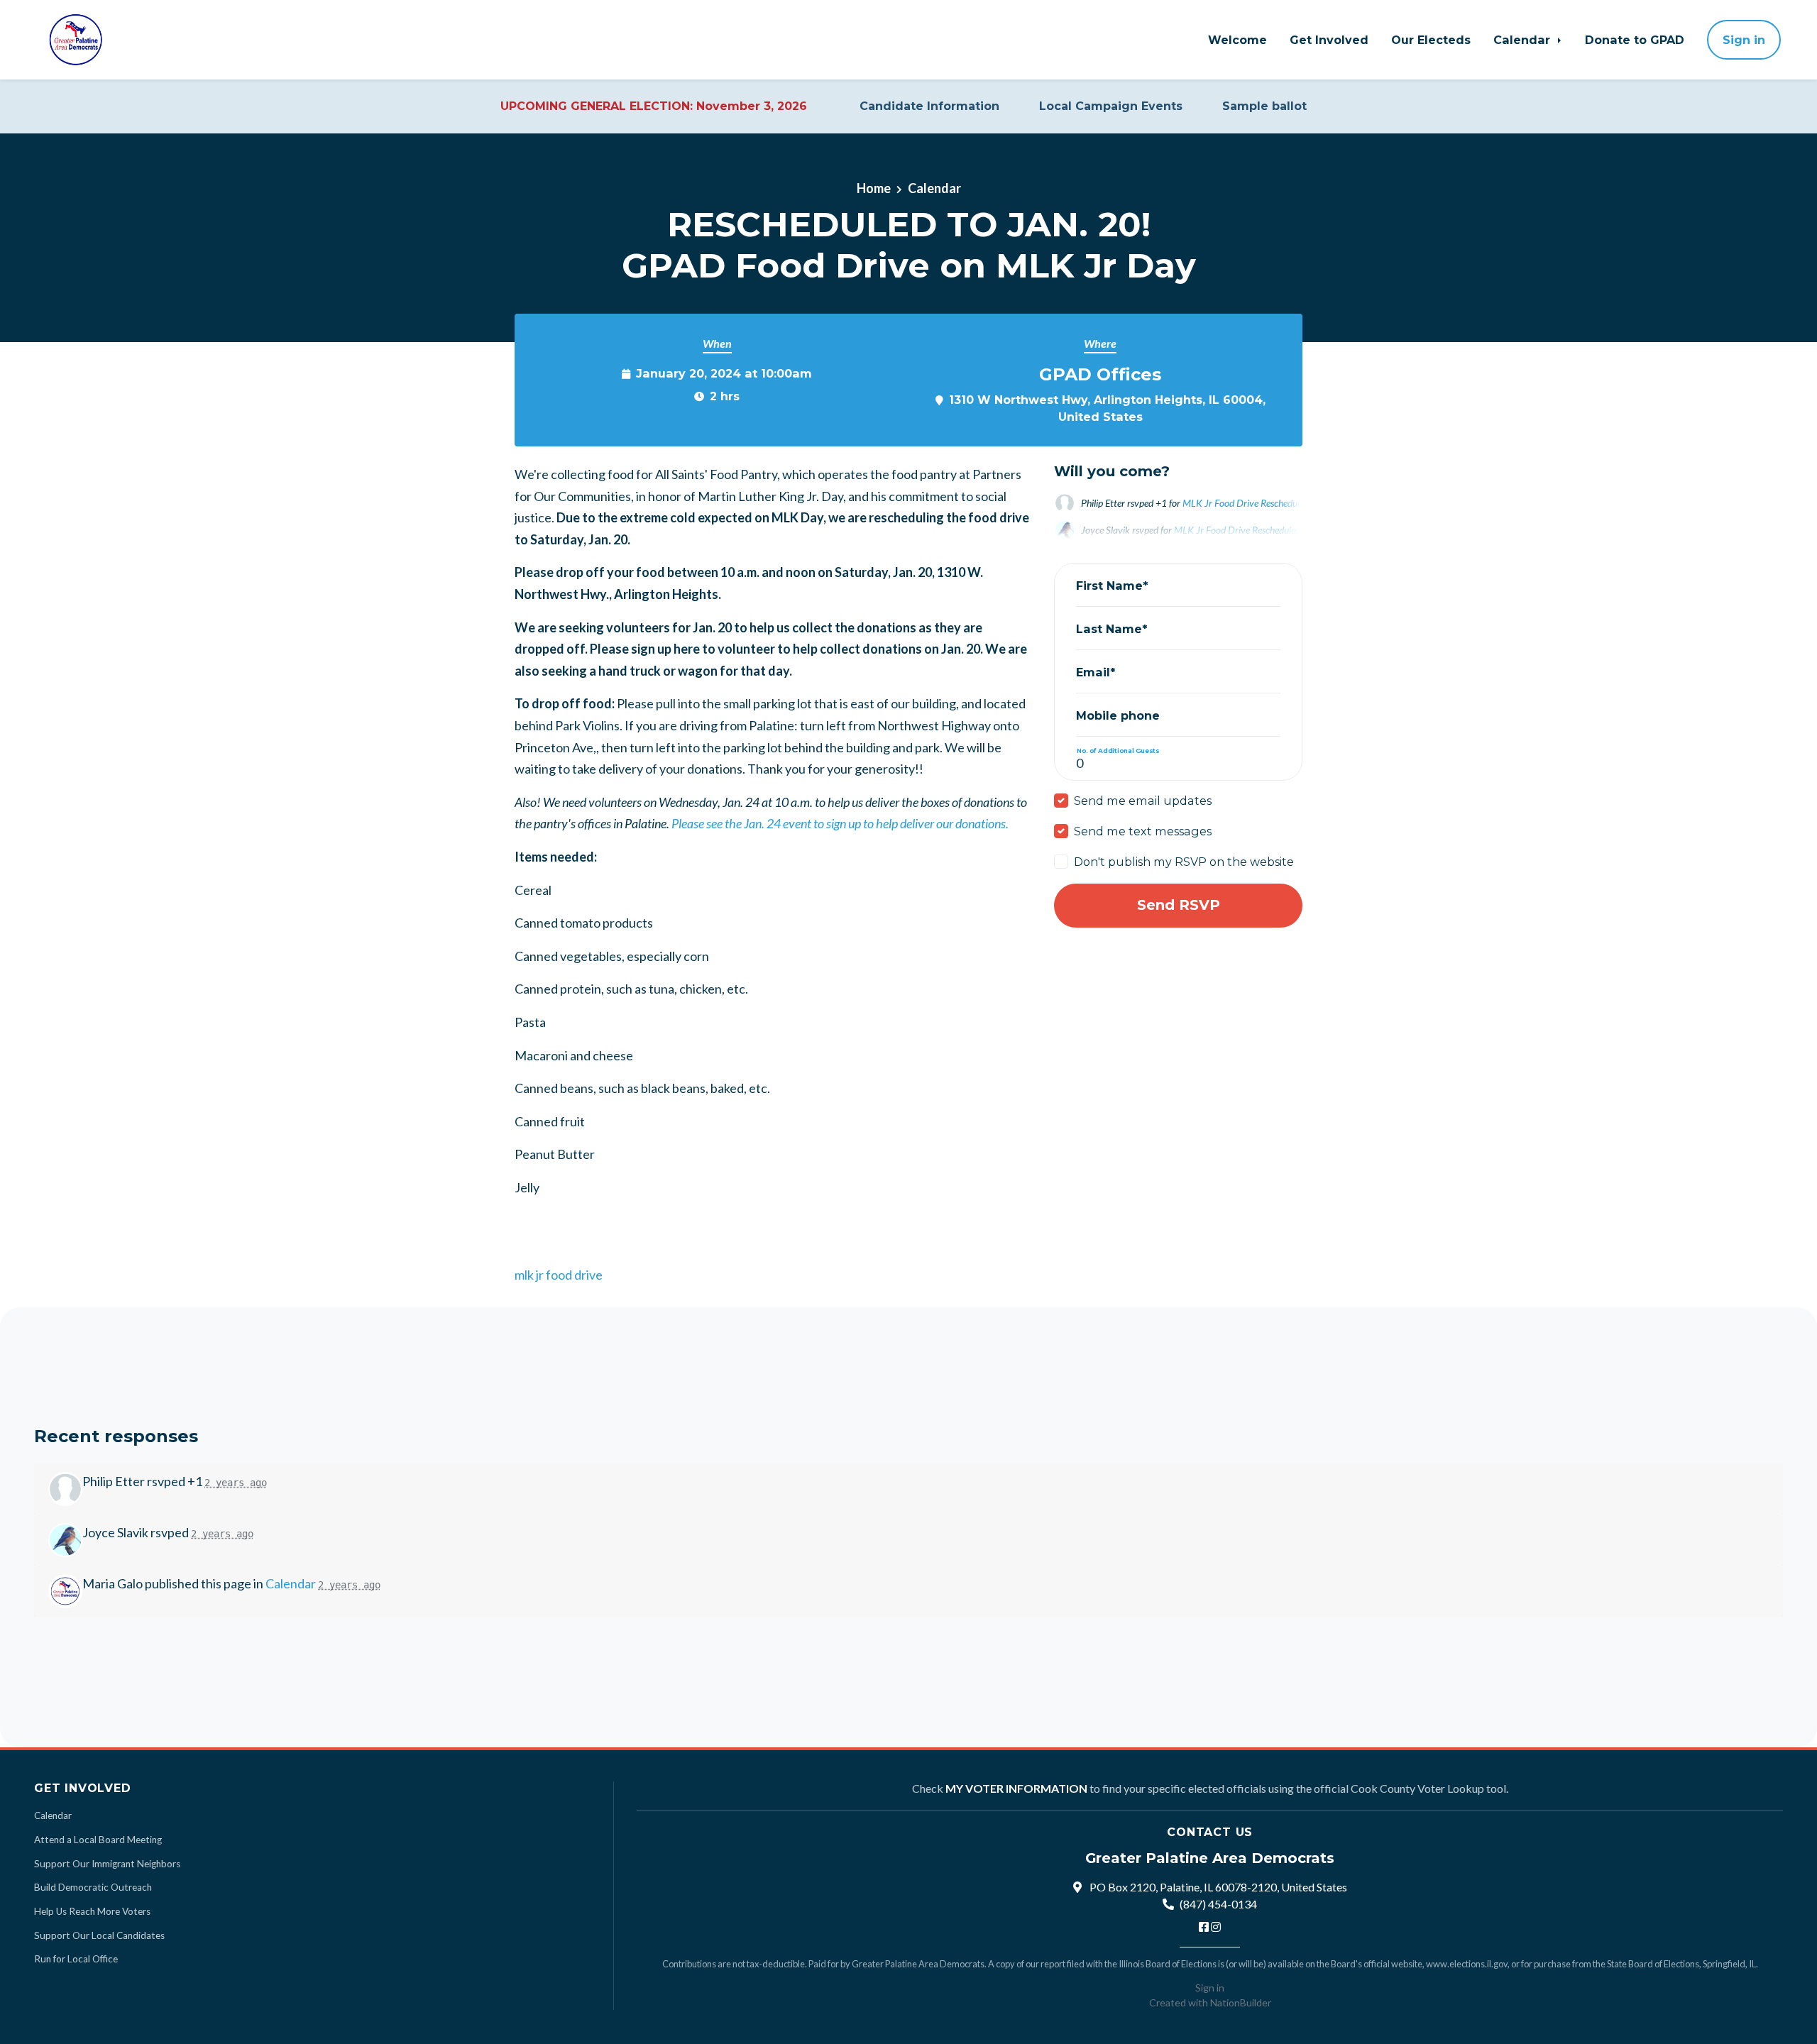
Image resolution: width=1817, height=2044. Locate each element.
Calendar (1524, 40)
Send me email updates (1143, 801)
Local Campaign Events (1111, 106)
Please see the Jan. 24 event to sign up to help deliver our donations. (840, 823)
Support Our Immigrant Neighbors (107, 1864)
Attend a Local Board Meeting (98, 1840)
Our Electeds (1431, 40)
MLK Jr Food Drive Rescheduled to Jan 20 (1266, 503)
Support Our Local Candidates (99, 1935)
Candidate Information (929, 106)
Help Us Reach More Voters (92, 1911)
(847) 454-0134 (1218, 1904)
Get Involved (1329, 40)
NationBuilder (1241, 2002)
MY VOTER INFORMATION (1016, 1788)
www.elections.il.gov (1467, 1964)
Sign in (1744, 40)
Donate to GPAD (1635, 40)
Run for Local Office (76, 1959)
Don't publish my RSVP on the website (1184, 862)
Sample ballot (1264, 106)
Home (874, 188)
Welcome (1237, 40)
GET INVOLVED (83, 1788)
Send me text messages (1143, 831)
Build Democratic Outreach (93, 1887)
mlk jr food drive (559, 1275)
